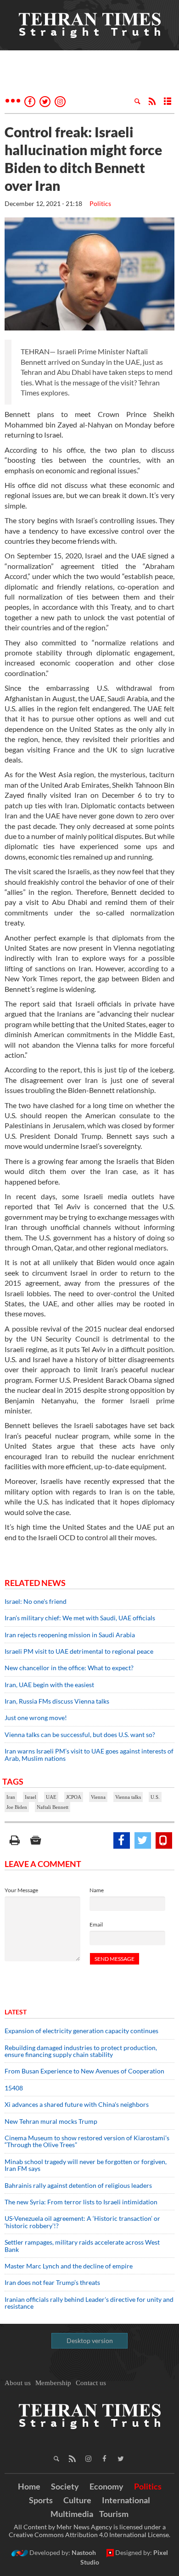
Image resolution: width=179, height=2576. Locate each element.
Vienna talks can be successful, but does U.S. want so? (80, 1734)
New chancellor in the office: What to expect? (69, 1668)
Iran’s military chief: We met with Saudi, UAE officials (80, 1618)
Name (97, 1890)
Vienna (98, 1797)
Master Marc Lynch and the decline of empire (69, 2266)
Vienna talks (128, 1797)
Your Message (21, 1890)
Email (96, 1924)
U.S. (155, 1797)
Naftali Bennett (53, 1807)
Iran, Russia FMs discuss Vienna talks (57, 1701)
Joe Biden (17, 1807)
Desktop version (90, 2341)
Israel (31, 1797)
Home (29, 2486)
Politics (100, 203)
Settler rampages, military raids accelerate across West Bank (82, 2246)
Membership (53, 2383)
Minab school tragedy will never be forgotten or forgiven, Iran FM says (86, 2165)
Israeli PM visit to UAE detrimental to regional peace (79, 1651)
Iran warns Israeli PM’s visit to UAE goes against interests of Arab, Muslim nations (89, 1754)
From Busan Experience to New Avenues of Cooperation (84, 2071)
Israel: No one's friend (36, 1601)
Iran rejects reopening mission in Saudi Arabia (70, 1635)
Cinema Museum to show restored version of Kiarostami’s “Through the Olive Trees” (87, 2141)
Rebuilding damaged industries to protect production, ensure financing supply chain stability (81, 2051)
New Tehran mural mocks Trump (51, 2121)
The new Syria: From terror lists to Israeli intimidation (81, 2202)
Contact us (91, 2383)
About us (18, 2383)
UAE (51, 1797)
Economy (106, 2486)
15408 (14, 2088)
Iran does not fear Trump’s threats (52, 2282)
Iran (11, 1797)
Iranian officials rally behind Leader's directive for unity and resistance (89, 2303)
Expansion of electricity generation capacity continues (81, 2031)
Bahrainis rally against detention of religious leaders (78, 2185)
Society (65, 2486)
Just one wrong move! (36, 1718)
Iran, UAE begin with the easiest (49, 1685)
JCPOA (74, 1797)
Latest (16, 2012)
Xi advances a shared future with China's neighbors (77, 2104)
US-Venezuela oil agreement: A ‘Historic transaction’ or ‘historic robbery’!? (82, 2222)
